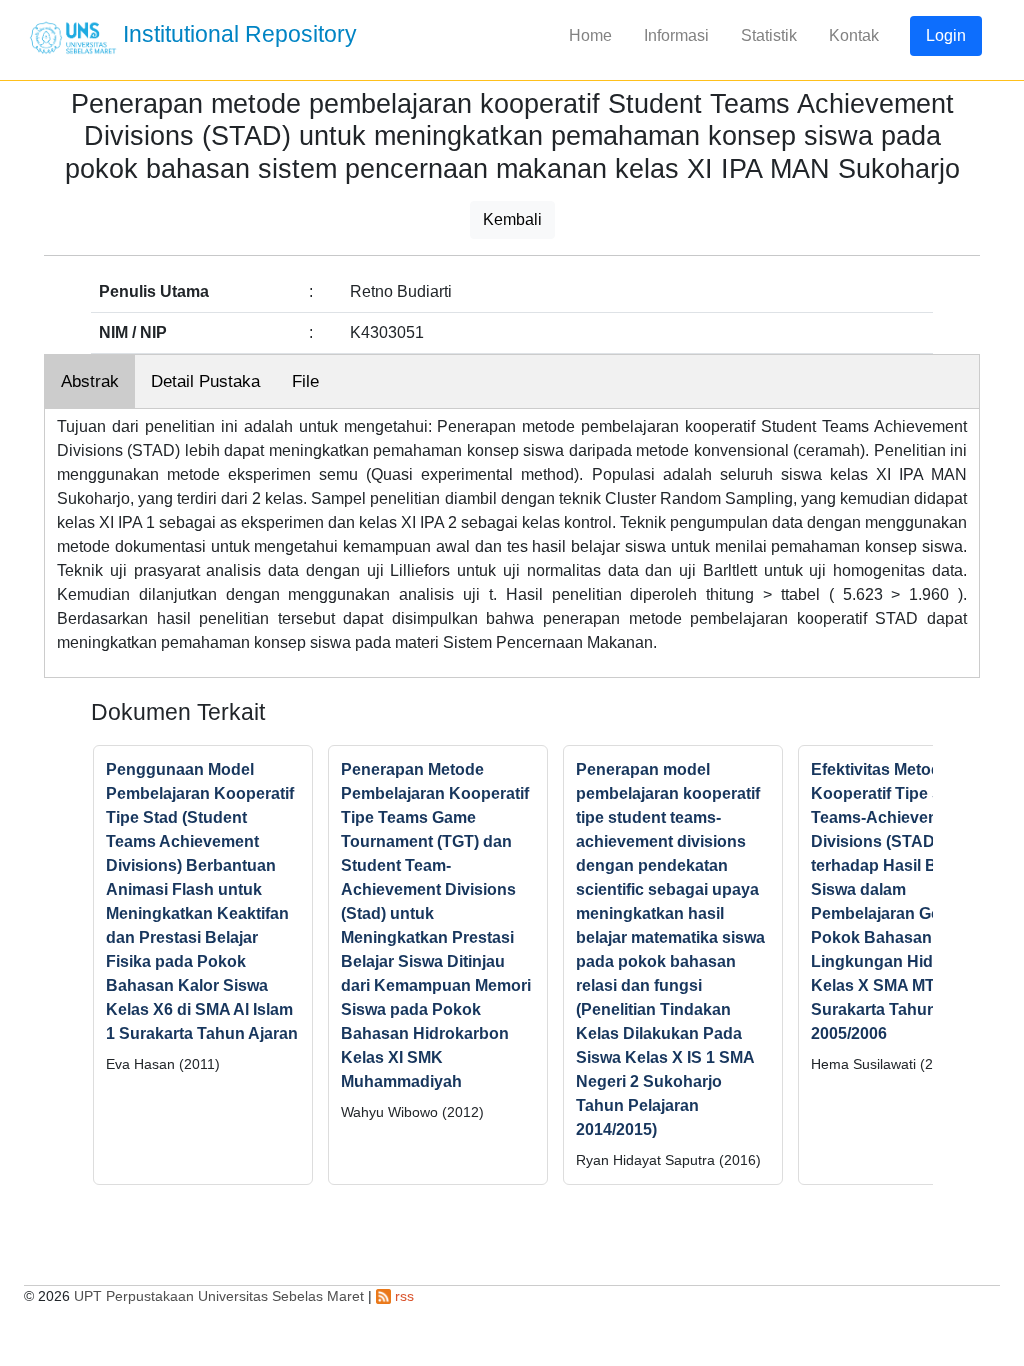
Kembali (512, 219)
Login (946, 35)
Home (590, 35)
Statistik (769, 35)
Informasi (676, 35)
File (305, 381)
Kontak (854, 35)
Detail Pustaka (205, 381)
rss (402, 1296)
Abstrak (90, 381)
